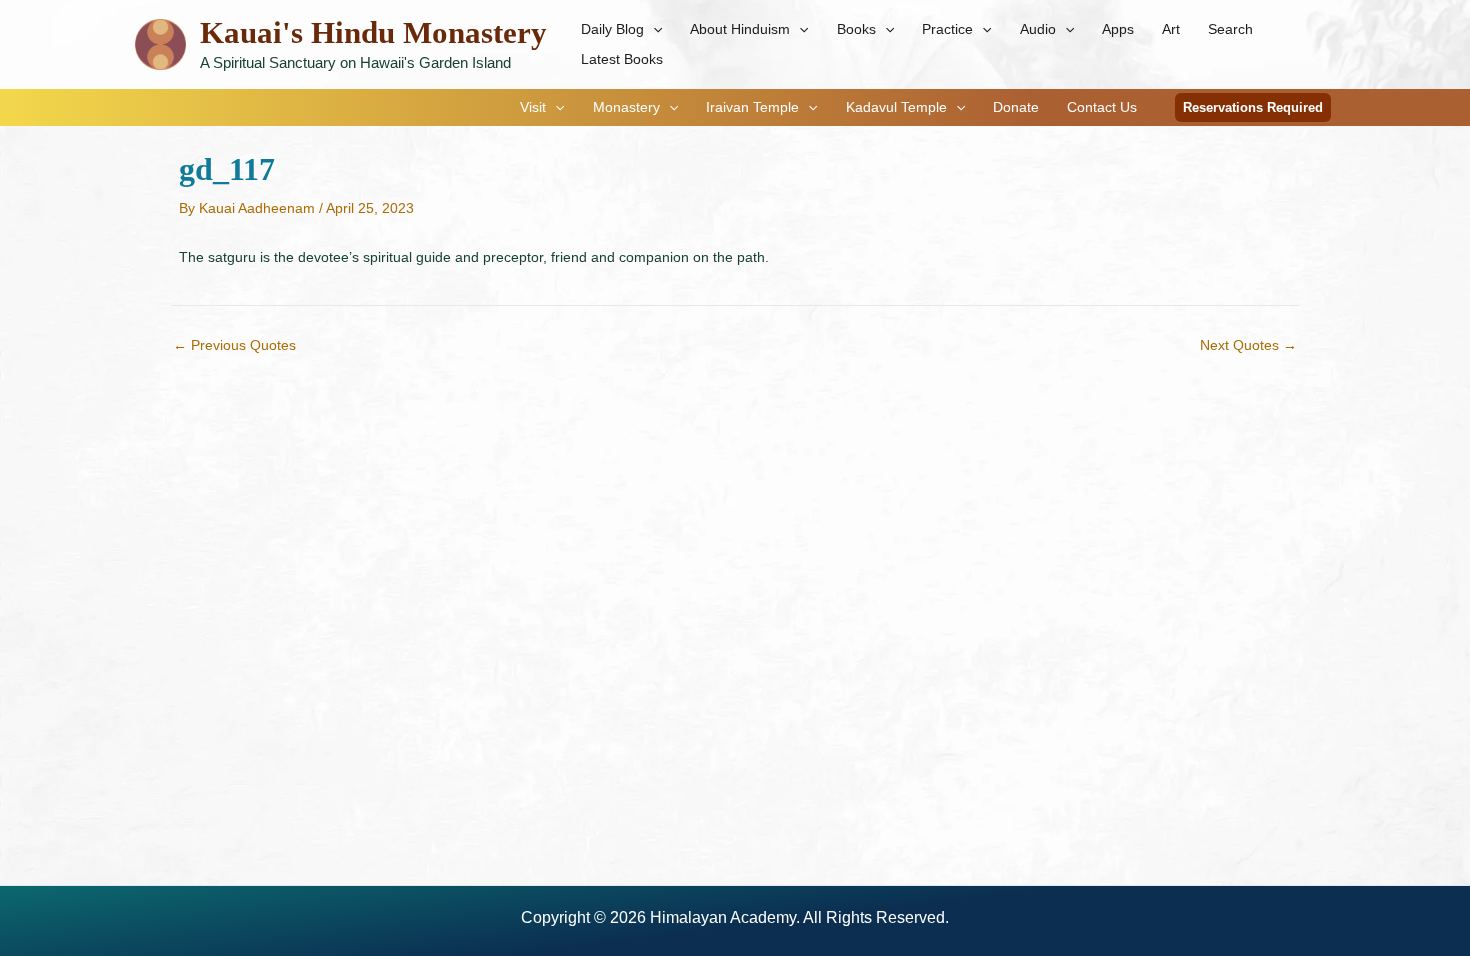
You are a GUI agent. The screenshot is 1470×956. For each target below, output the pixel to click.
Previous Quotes (234, 345)
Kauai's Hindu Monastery (373, 32)
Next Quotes (1248, 345)
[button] (653, 29)
